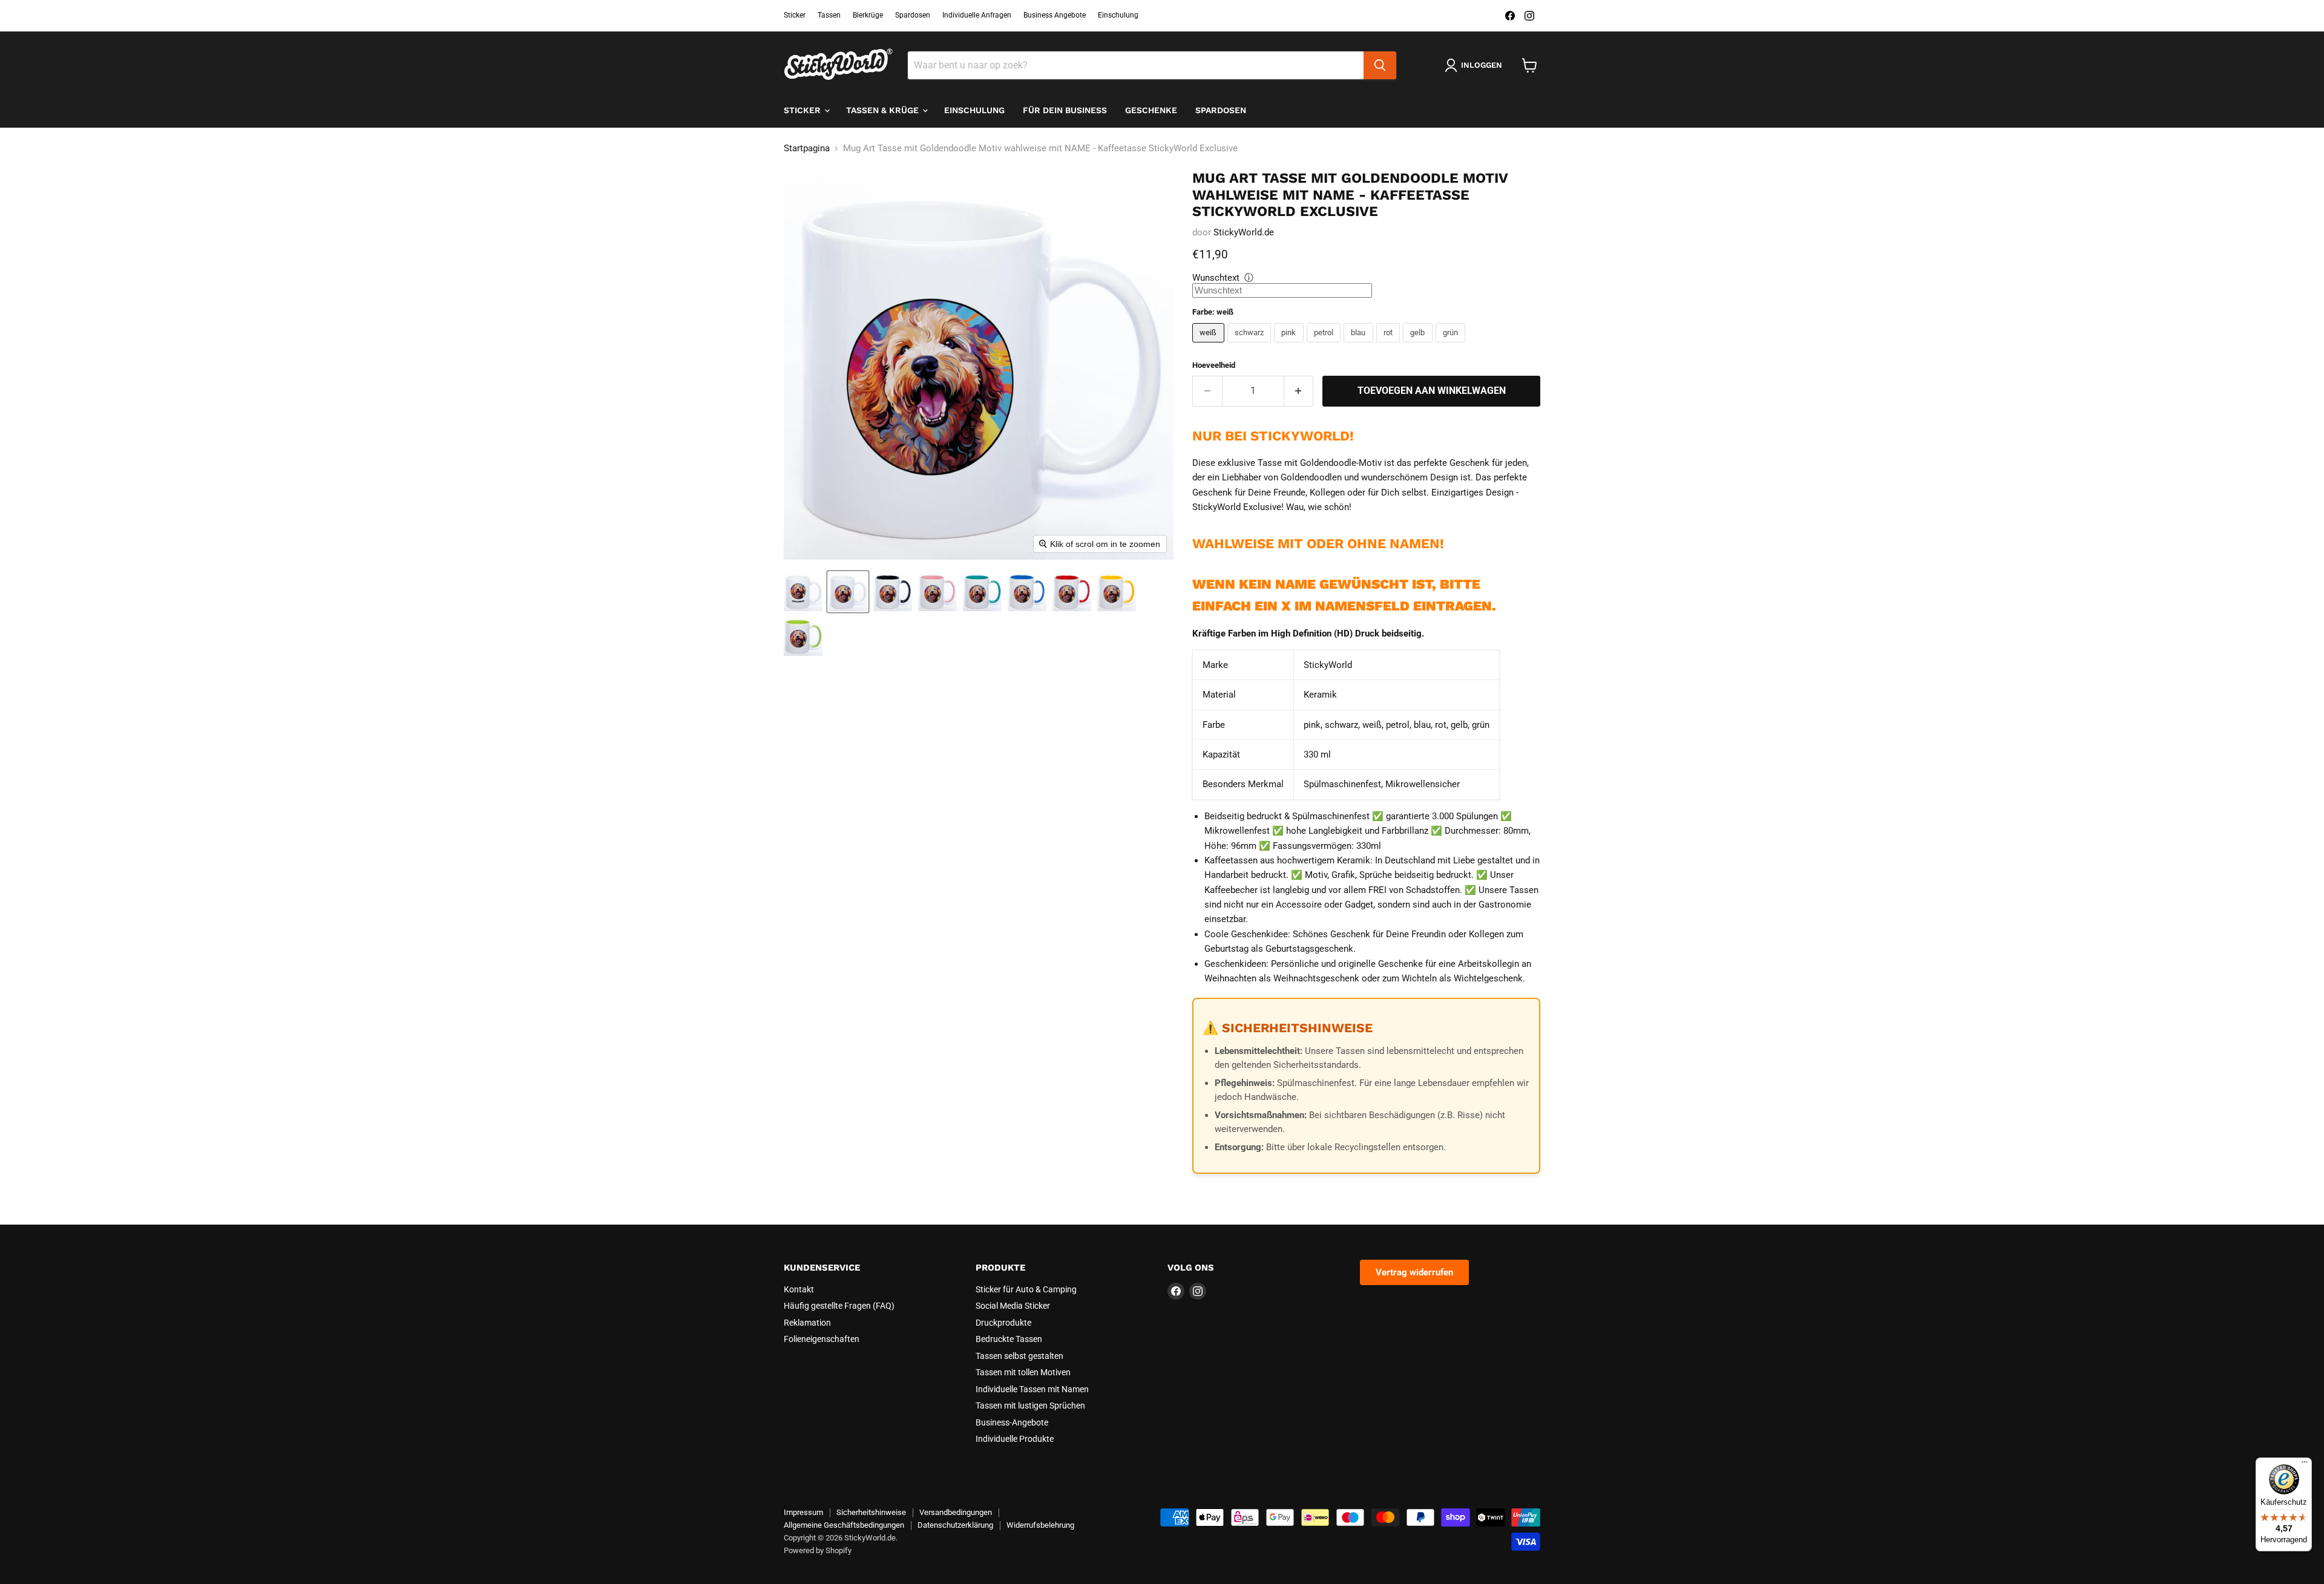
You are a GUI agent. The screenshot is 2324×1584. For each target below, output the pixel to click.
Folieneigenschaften (822, 1339)
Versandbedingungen (956, 1512)
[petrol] (1325, 345)
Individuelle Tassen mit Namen (1032, 1389)
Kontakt (799, 1289)
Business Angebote (1055, 15)
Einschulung (1118, 15)
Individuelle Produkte (1015, 1439)
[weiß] (1210, 345)
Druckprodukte (1003, 1323)
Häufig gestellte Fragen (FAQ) (839, 1306)
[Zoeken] (1380, 65)
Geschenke (1151, 110)
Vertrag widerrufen (1414, 1272)
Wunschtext (1216, 278)
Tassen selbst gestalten (1019, 1356)
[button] (803, 592)
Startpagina (807, 149)
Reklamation (807, 1323)
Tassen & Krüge (884, 110)
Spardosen (913, 15)
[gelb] (1419, 345)
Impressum (803, 1512)
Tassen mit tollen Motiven (1023, 1372)
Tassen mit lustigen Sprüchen (1030, 1406)
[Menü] (2305, 1465)
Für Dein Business (1065, 110)
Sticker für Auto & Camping (1026, 1289)
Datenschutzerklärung (955, 1525)
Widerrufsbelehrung (1040, 1525)
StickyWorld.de (1244, 232)
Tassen (829, 15)
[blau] (1360, 345)
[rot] (1390, 345)
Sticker (795, 15)
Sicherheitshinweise (871, 1512)
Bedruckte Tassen (1009, 1339)
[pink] (1290, 345)
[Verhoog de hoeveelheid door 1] (1299, 391)
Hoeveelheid (1214, 365)
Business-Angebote (1012, 1422)
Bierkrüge (868, 15)
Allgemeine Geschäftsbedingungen (844, 1525)
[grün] (1452, 345)
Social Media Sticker (1013, 1306)
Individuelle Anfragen (977, 15)
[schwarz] (1251, 345)
